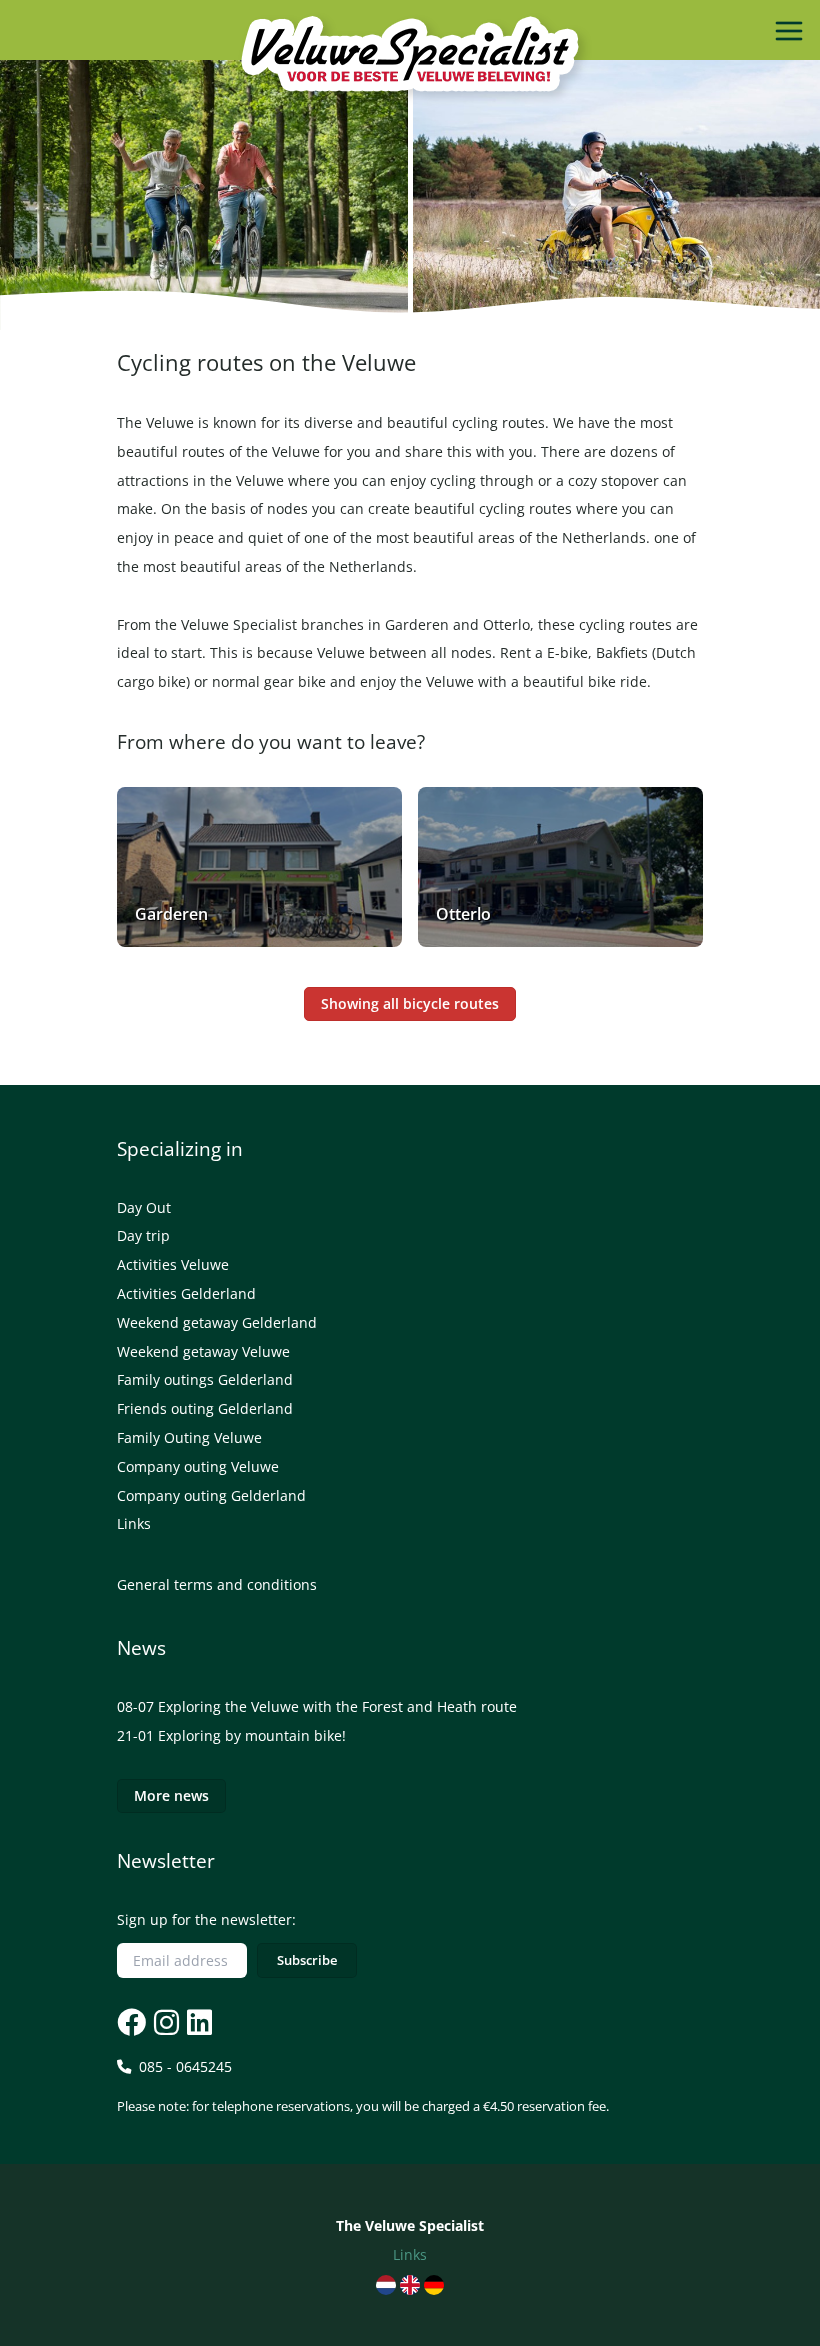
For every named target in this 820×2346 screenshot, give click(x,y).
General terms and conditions (217, 1584)
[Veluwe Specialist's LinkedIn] (197, 2021)
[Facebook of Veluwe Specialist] (131, 2021)
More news (171, 1795)
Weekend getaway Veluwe (203, 1351)
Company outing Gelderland (211, 1495)
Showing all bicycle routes (410, 1003)
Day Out (144, 1207)
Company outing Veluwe (198, 1466)
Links (134, 1523)
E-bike (567, 652)
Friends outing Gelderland (205, 1408)
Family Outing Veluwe (189, 1437)
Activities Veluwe (173, 1264)
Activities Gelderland (186, 1293)
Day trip (143, 1235)
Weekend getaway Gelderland (217, 1322)
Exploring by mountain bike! (252, 1735)
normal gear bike (269, 681)
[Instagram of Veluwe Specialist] (164, 2021)
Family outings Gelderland (205, 1379)
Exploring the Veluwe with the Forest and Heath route (337, 1706)
